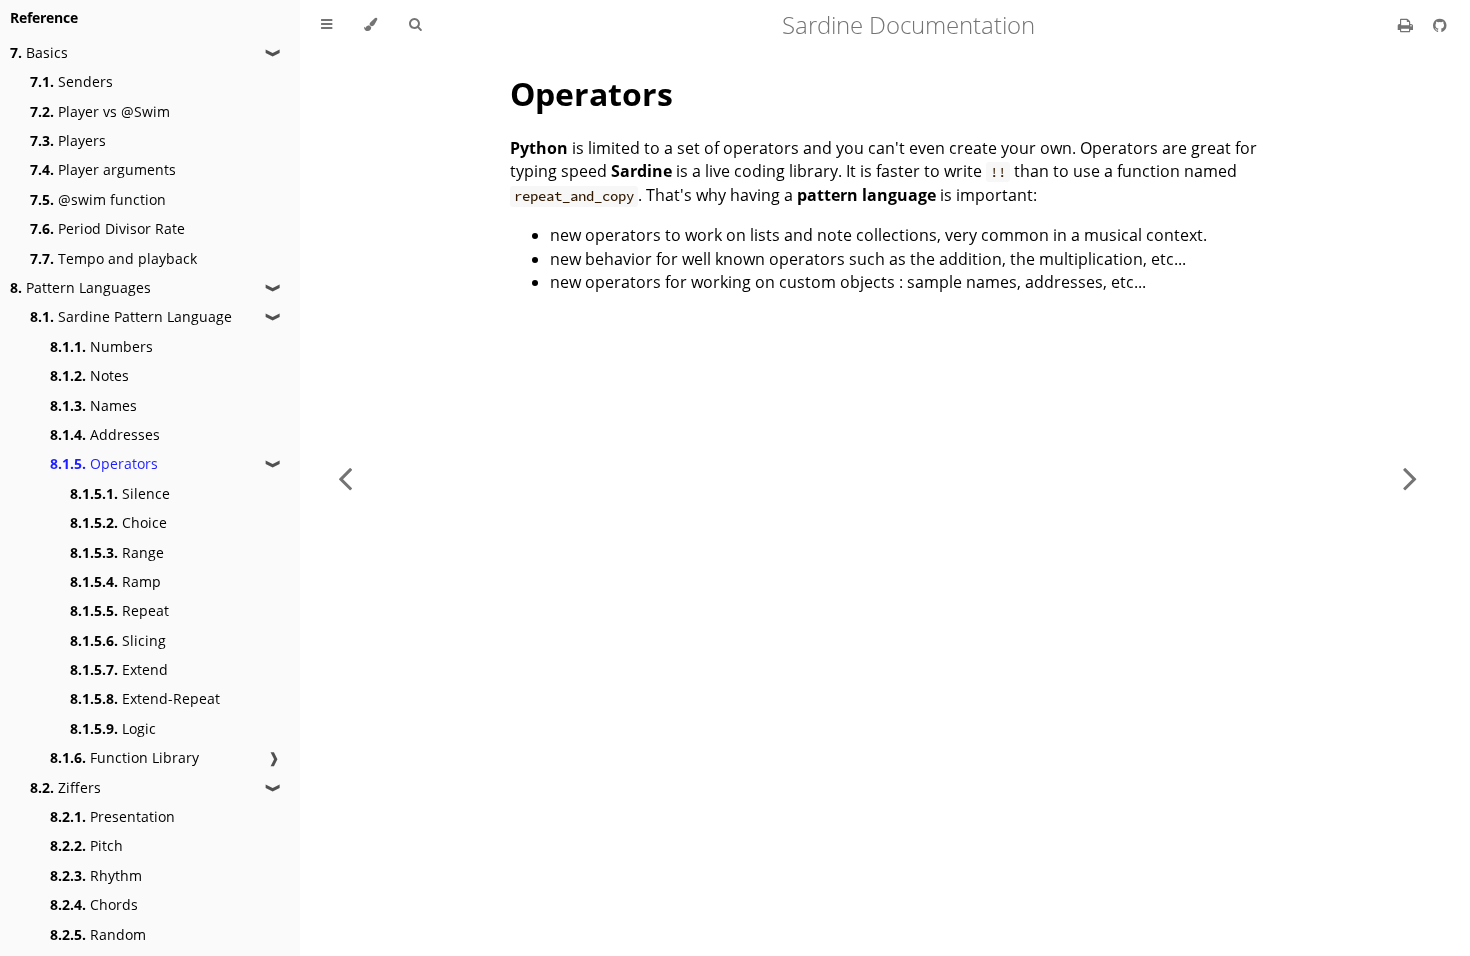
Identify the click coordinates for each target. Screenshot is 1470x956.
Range (117, 552)
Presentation (112, 816)
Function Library (124, 757)
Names (93, 405)
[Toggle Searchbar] (415, 25)
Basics (39, 52)
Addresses (105, 434)
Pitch (86, 845)
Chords (94, 904)
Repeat (119, 610)
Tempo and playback (113, 258)
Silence (120, 493)
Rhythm (96, 875)
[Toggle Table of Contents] (326, 25)
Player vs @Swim (100, 111)
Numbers (101, 346)
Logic (113, 728)
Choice (118, 522)
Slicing (118, 640)
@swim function (98, 199)
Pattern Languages (80, 287)
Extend (119, 669)
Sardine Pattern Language (131, 316)
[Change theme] (370, 25)
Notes (89, 375)
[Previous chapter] (345, 478)
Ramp (115, 581)
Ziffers (65, 787)
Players (68, 140)
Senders (71, 81)
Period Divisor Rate (107, 228)
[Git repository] (1440, 25)
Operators (104, 463)
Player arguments (103, 169)
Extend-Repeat (145, 698)
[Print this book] (1407, 25)
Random (98, 934)
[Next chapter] (1410, 478)
